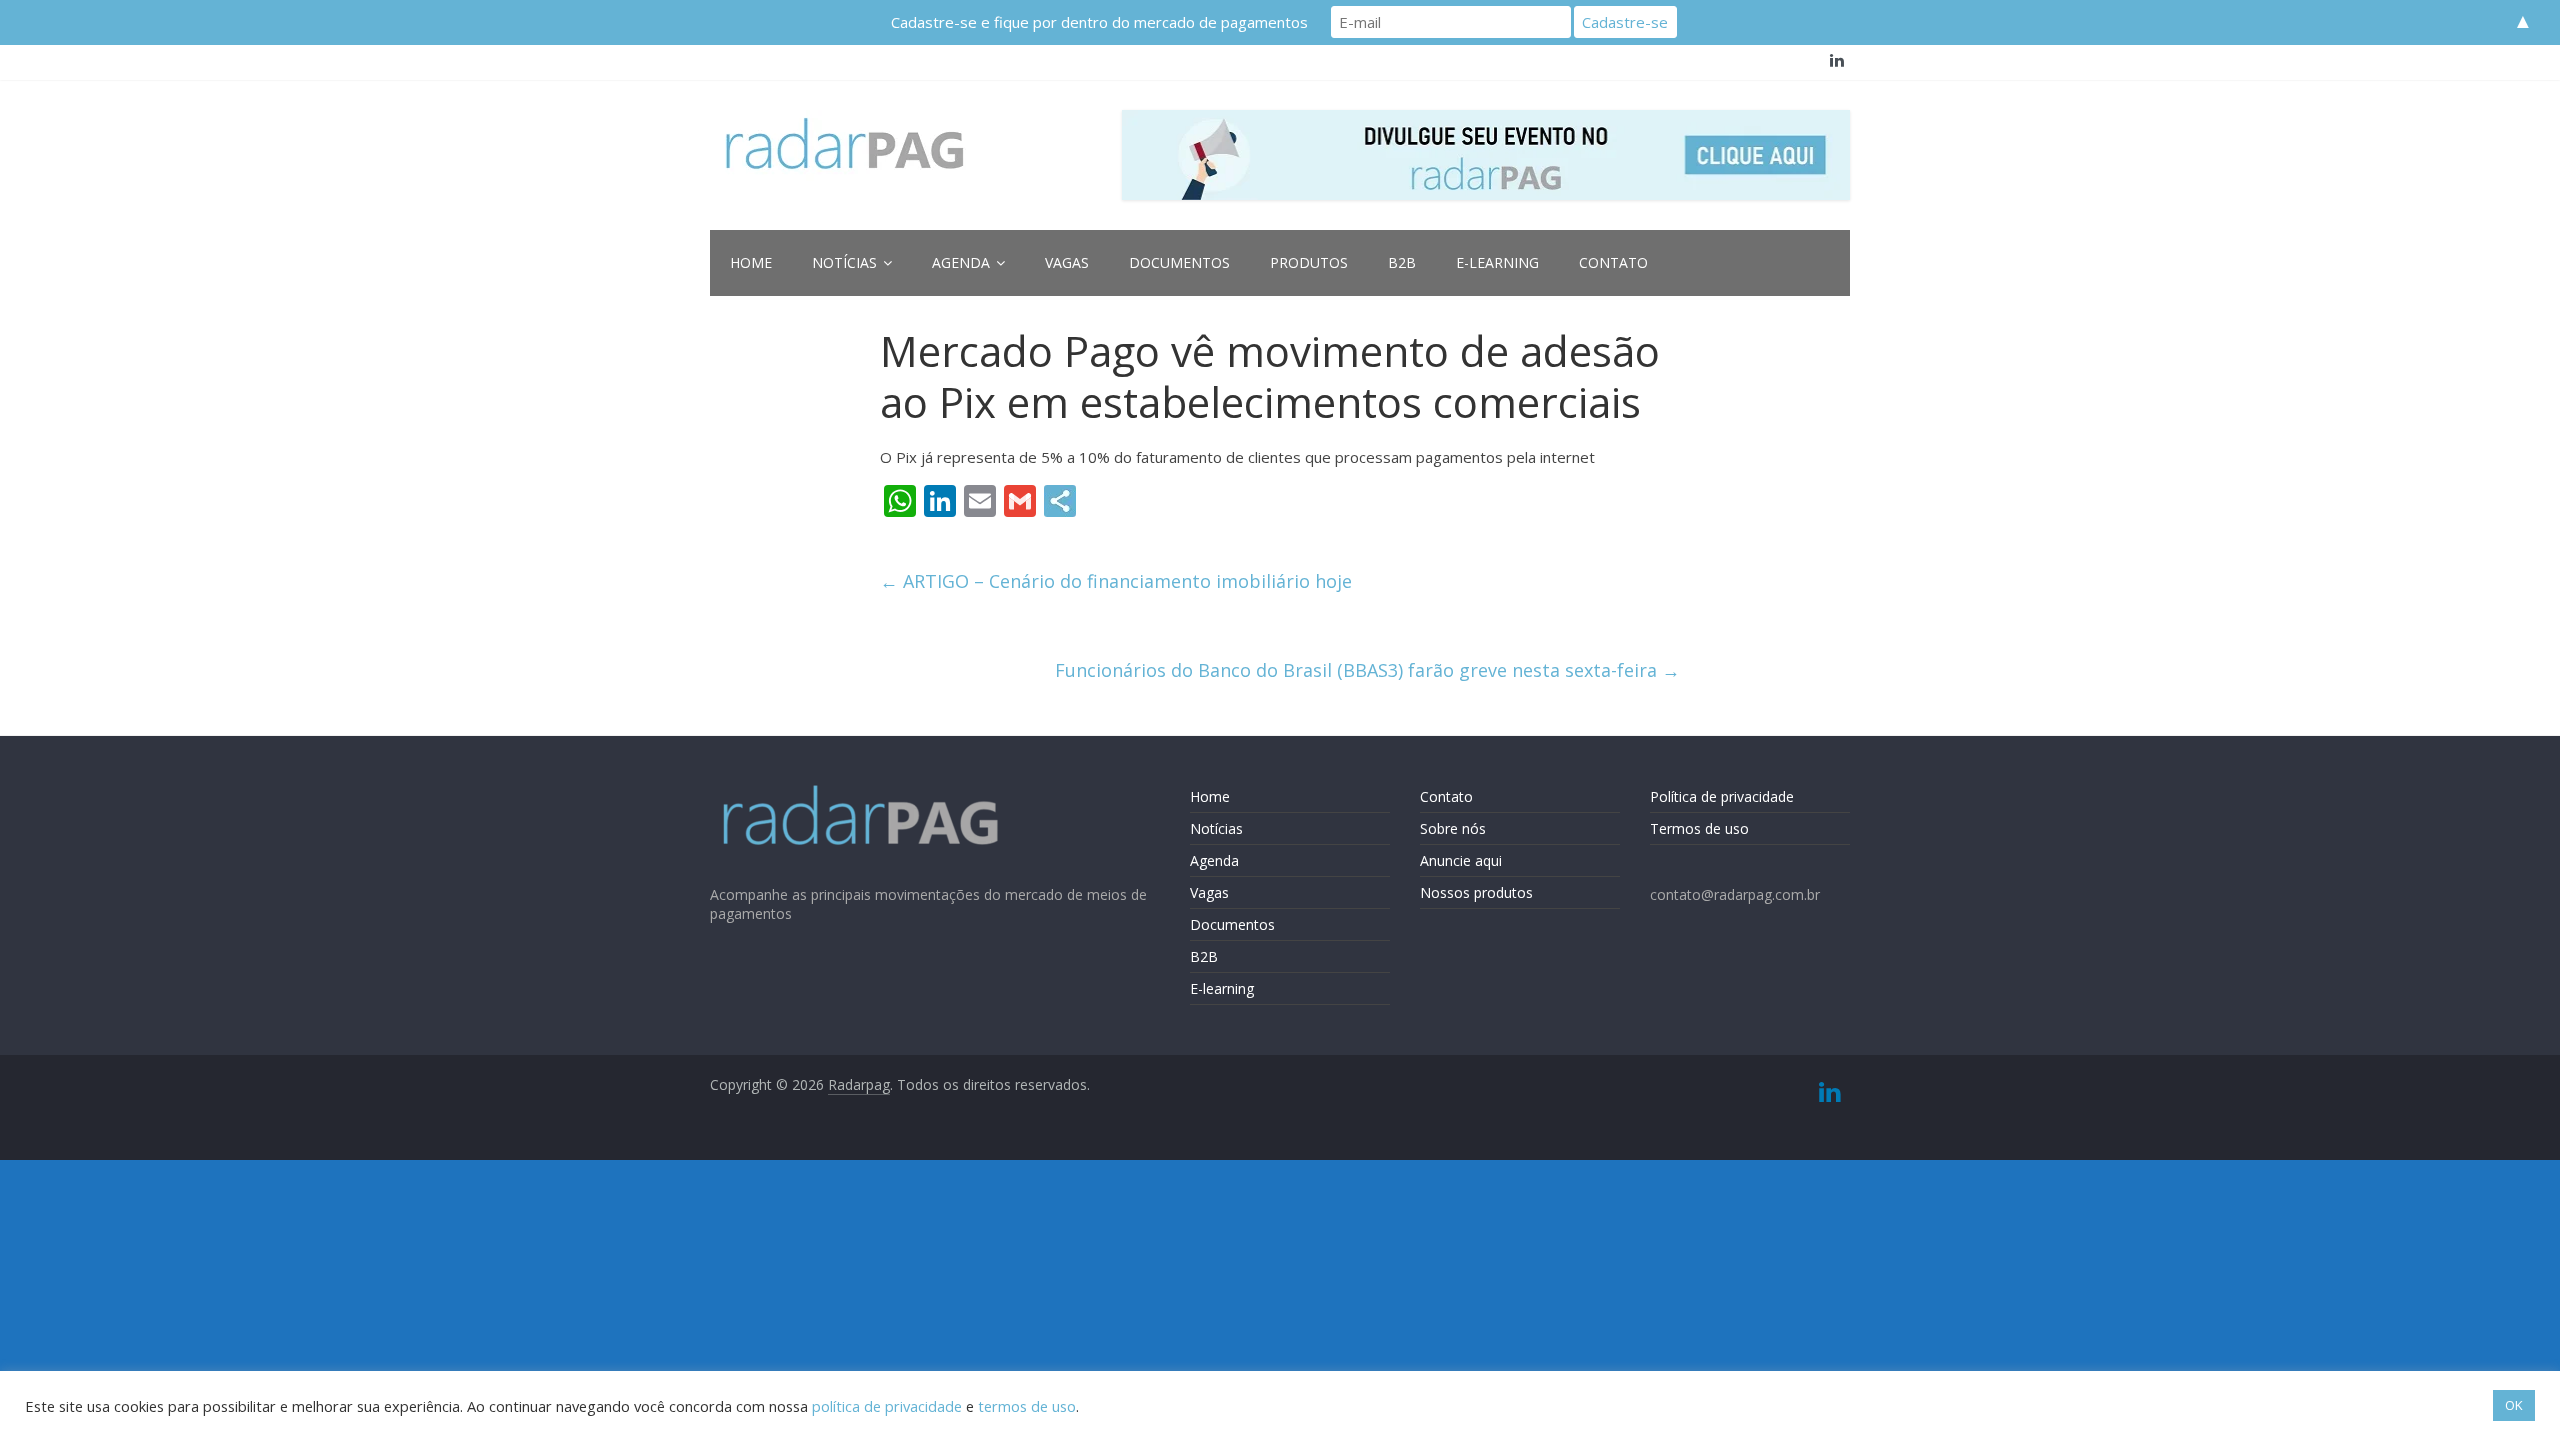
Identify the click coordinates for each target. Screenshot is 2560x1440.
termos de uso (1027, 1406)
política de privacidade (887, 1406)
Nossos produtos (1476, 892)
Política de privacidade (1722, 796)
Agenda (961, 262)
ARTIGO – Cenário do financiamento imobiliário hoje (1116, 581)
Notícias (844, 262)
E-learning (1497, 262)
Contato (1613, 262)
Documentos (1179, 262)
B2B (1402, 262)
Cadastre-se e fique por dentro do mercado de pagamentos (1099, 22)
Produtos (1309, 262)
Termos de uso (1699, 828)
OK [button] (2514, 1405)
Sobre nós (1453, 828)
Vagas (1067, 262)
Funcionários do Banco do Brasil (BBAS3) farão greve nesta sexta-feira (1367, 670)
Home (751, 262)
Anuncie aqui (1461, 860)
